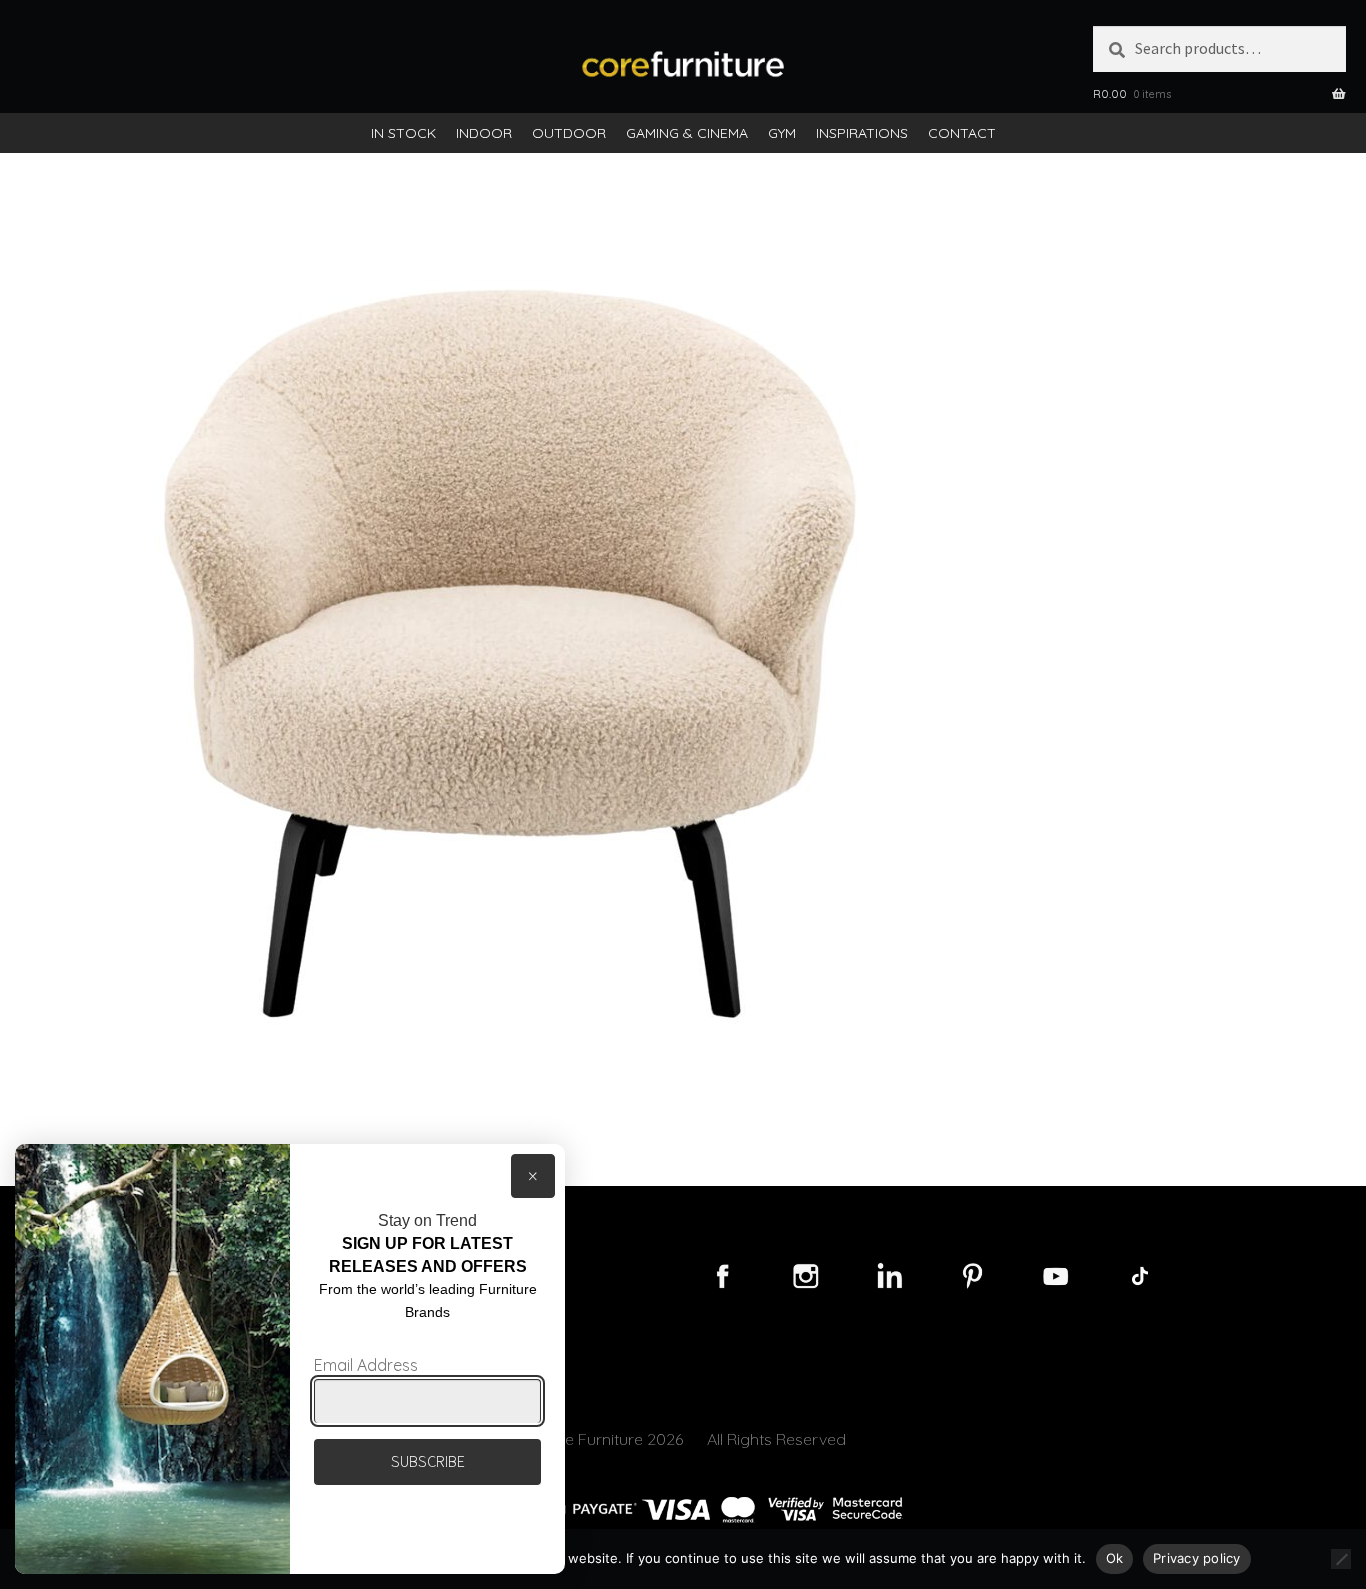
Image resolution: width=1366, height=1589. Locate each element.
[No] (1341, 1559)
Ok (1115, 1558)
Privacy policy (1197, 1558)
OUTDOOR (569, 133)
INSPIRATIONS (862, 133)
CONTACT (962, 133)
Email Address (366, 1365)
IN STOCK (403, 133)
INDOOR (484, 133)
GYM (782, 133)
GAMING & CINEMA (687, 133)
